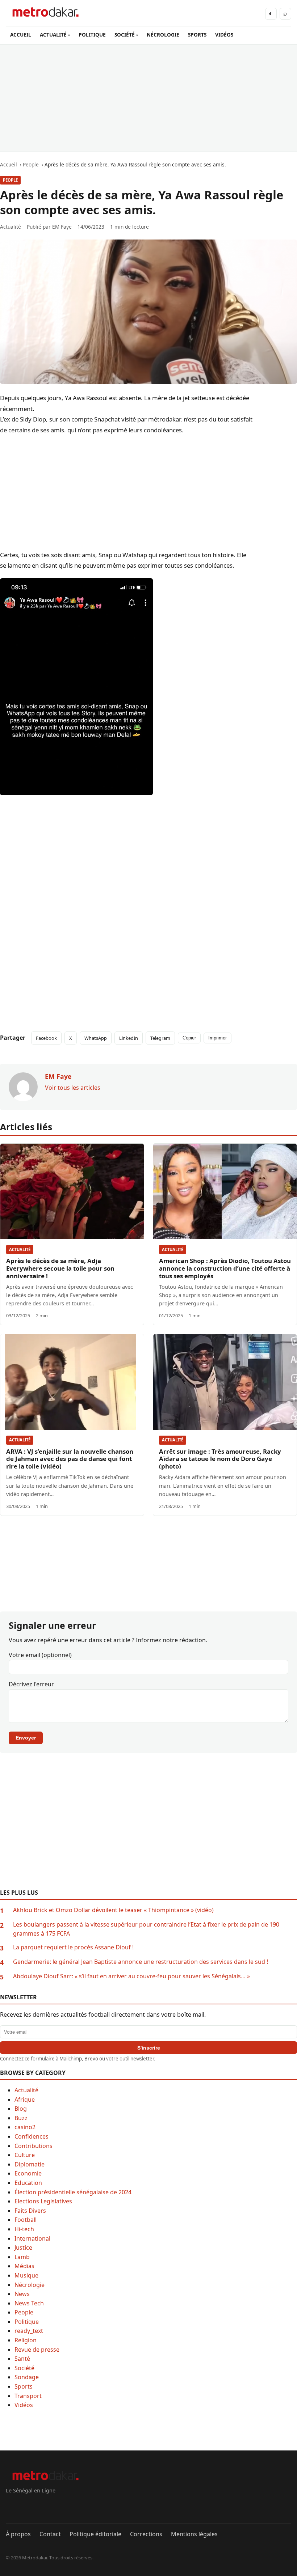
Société (24, 2368)
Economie (28, 2173)
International (32, 2238)
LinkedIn (129, 1038)
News (22, 2294)
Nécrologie (30, 2285)
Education (28, 2183)
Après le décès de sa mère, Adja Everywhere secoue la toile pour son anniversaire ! (60, 1268)
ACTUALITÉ (53, 35)
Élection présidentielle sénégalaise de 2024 (73, 2192)
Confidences (32, 2136)
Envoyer (26, 1738)
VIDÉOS (224, 35)
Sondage (27, 2377)
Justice (23, 2247)
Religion (26, 2340)
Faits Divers (30, 2211)
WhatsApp (96, 1038)
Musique (26, 2275)
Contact (50, 2534)
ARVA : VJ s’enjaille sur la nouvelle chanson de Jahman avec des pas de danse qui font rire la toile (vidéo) (70, 1459)
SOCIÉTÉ (125, 35)
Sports (24, 2386)
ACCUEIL (21, 35)
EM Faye (62, 227)
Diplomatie (30, 2164)
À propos (18, 2534)
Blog (21, 2109)
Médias (24, 2266)
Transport (28, 2396)
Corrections (146, 2534)
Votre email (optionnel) (40, 1655)
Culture (25, 2155)
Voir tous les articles (73, 1088)
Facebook (46, 1038)
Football (26, 2220)
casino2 (25, 2127)
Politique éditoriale (95, 2534)
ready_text (29, 2331)
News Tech (29, 2303)
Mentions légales (194, 2534)
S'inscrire (149, 2048)
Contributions (34, 2146)
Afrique (25, 2100)
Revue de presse (37, 2350)
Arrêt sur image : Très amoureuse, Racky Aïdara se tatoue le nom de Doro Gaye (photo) (220, 1459)
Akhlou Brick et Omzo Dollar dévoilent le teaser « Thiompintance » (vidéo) (113, 1910)
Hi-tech (24, 2229)
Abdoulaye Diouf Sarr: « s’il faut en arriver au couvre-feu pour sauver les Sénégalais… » (131, 1976)
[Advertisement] (148, 98)
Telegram (160, 1038)
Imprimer (217, 1038)
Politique (27, 2322)
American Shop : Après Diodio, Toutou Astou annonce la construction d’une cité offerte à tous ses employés (225, 1268)
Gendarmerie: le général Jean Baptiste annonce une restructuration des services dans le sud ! (141, 1962)
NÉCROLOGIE (163, 35)
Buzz (21, 2118)
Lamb (22, 2257)
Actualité (20, 1249)
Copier (189, 1038)
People (10, 180)
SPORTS (197, 35)
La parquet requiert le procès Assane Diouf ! (73, 1947)
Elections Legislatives (43, 2201)
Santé (22, 2359)
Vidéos (24, 2405)
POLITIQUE (92, 35)
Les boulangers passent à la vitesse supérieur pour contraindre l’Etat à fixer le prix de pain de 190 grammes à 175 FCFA (146, 1929)
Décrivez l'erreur (31, 1684)
